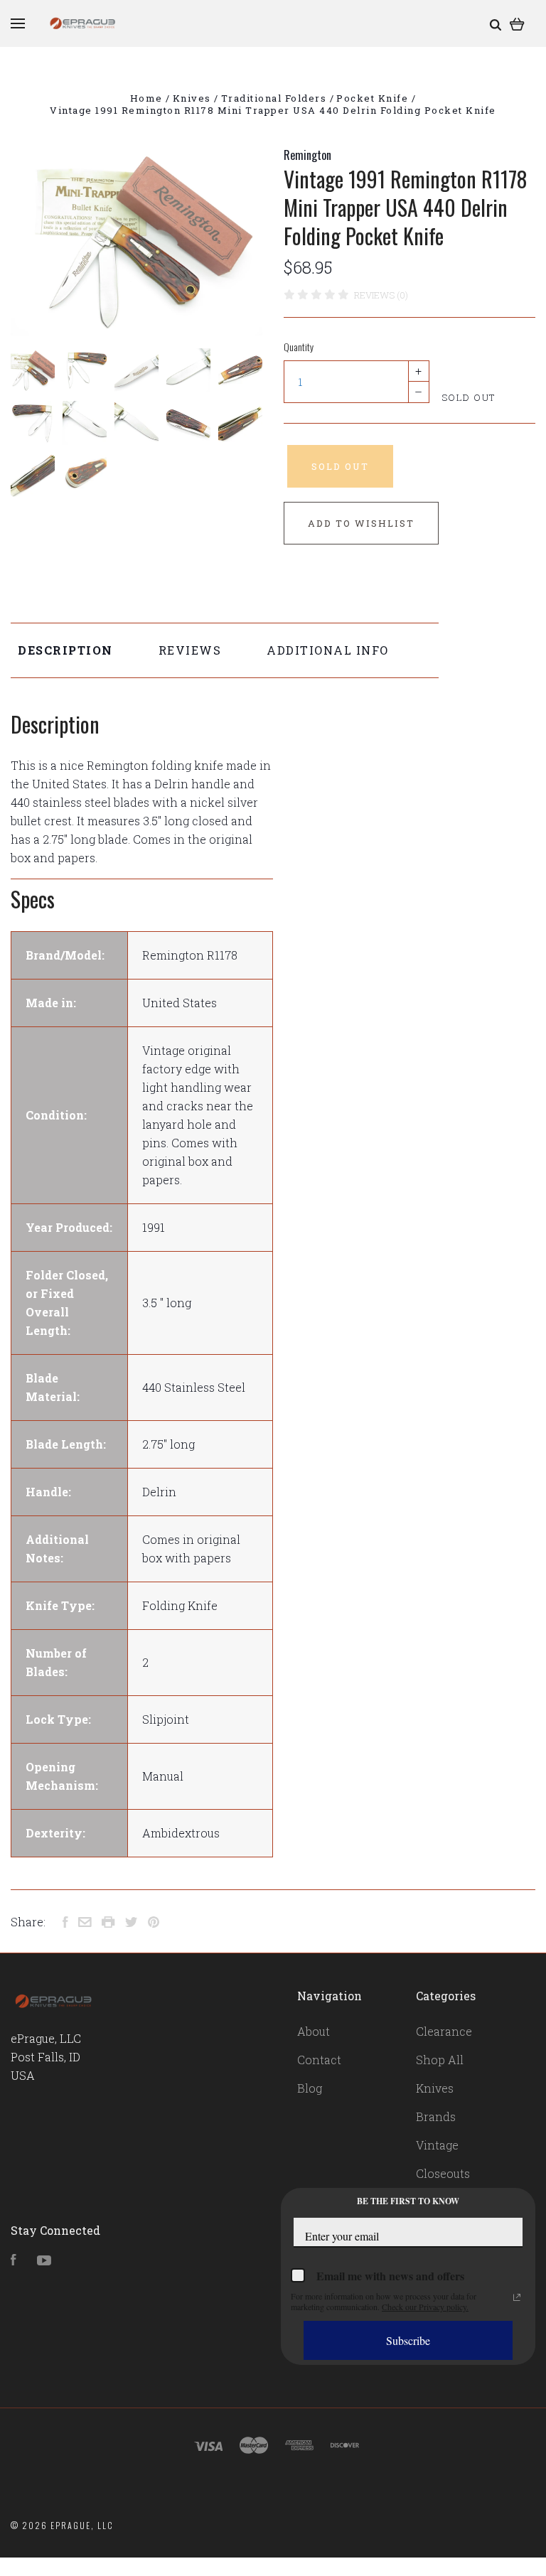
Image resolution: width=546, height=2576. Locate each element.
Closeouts (443, 2173)
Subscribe (408, 2340)
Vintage (437, 2145)
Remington (307, 155)
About (314, 2031)
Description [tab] (65, 650)
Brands (436, 2116)
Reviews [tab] (190, 650)
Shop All (440, 2060)
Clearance (444, 2031)
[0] (517, 23)
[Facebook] (14, 2261)
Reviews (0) (381, 295)
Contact (319, 2060)
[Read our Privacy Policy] (517, 2297)
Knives (435, 2088)
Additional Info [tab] (328, 650)
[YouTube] (44, 2261)
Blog (310, 2088)
